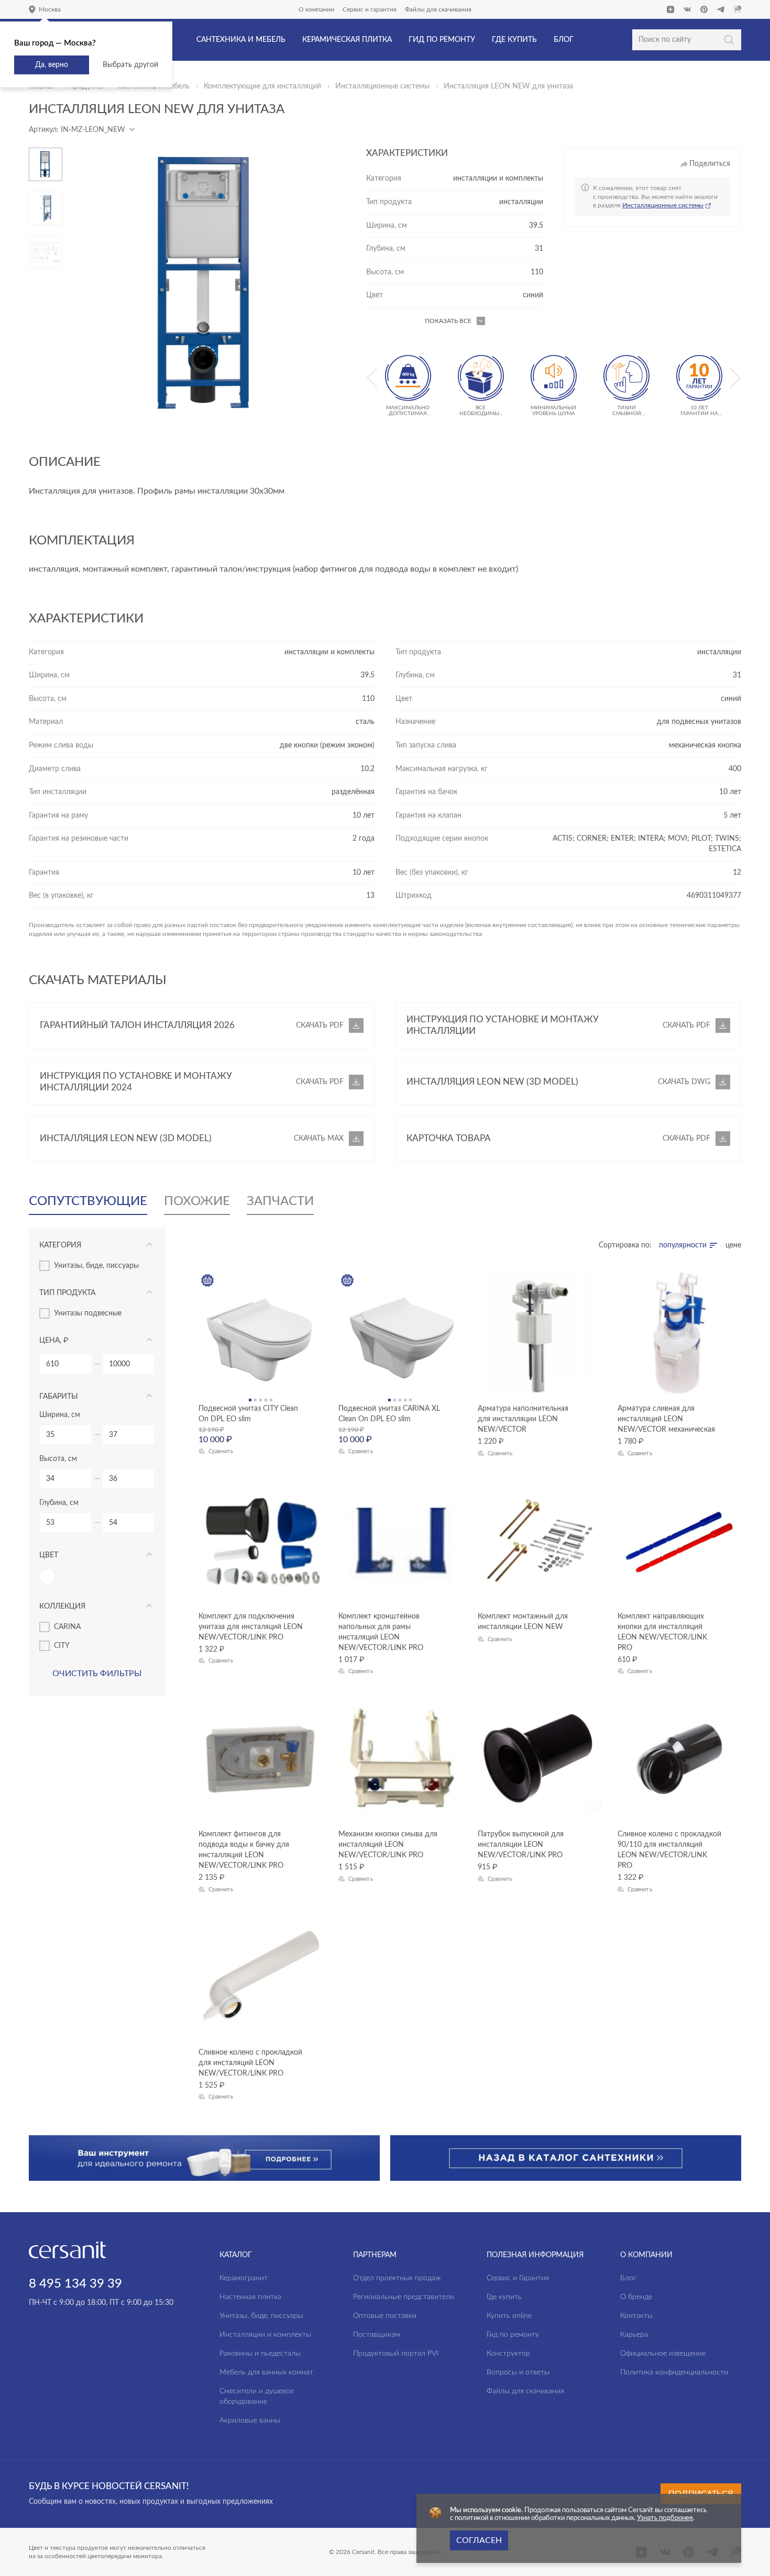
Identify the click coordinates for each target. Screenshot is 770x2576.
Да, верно (52, 65)
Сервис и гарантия (370, 9)
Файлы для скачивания (438, 9)
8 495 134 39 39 (75, 2284)
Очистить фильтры (97, 1674)
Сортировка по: (625, 1245)
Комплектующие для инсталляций (262, 86)
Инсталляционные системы (382, 86)
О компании (316, 9)
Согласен (479, 2540)
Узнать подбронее (665, 2518)
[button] (46, 152)
